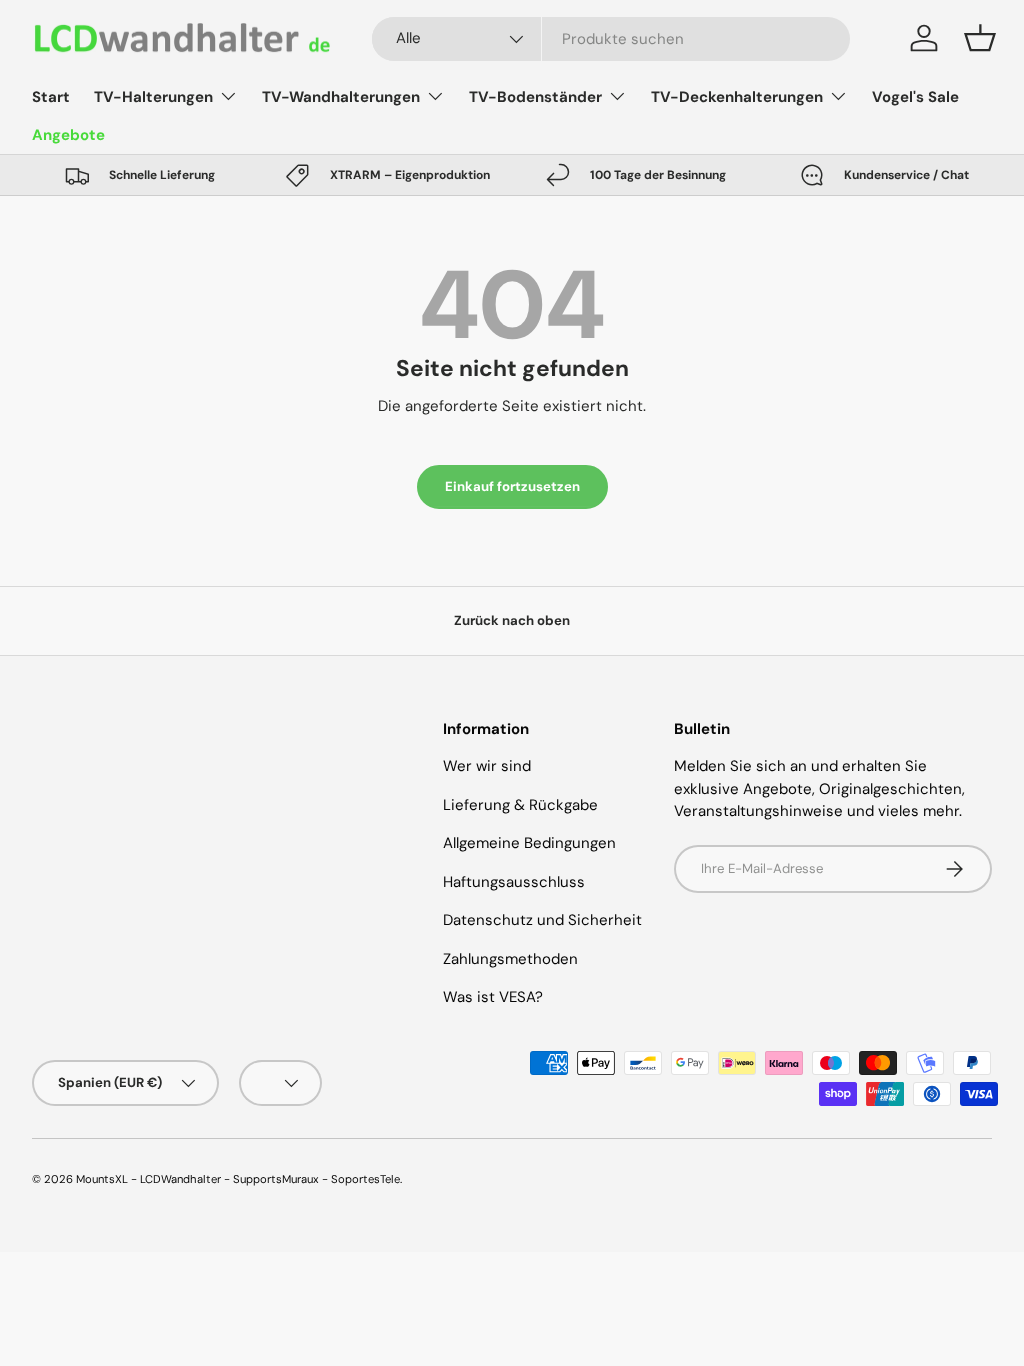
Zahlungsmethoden (510, 959)
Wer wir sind (487, 766)
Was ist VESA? (493, 997)
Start (51, 97)
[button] (980, 38)
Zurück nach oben (512, 620)
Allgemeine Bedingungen (529, 843)
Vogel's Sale (915, 97)
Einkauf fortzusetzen (512, 486)
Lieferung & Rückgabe (520, 805)
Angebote (68, 135)
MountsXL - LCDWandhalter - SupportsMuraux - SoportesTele (238, 1179)
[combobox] (611, 39)
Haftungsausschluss (514, 882)
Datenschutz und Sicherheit (542, 920)
